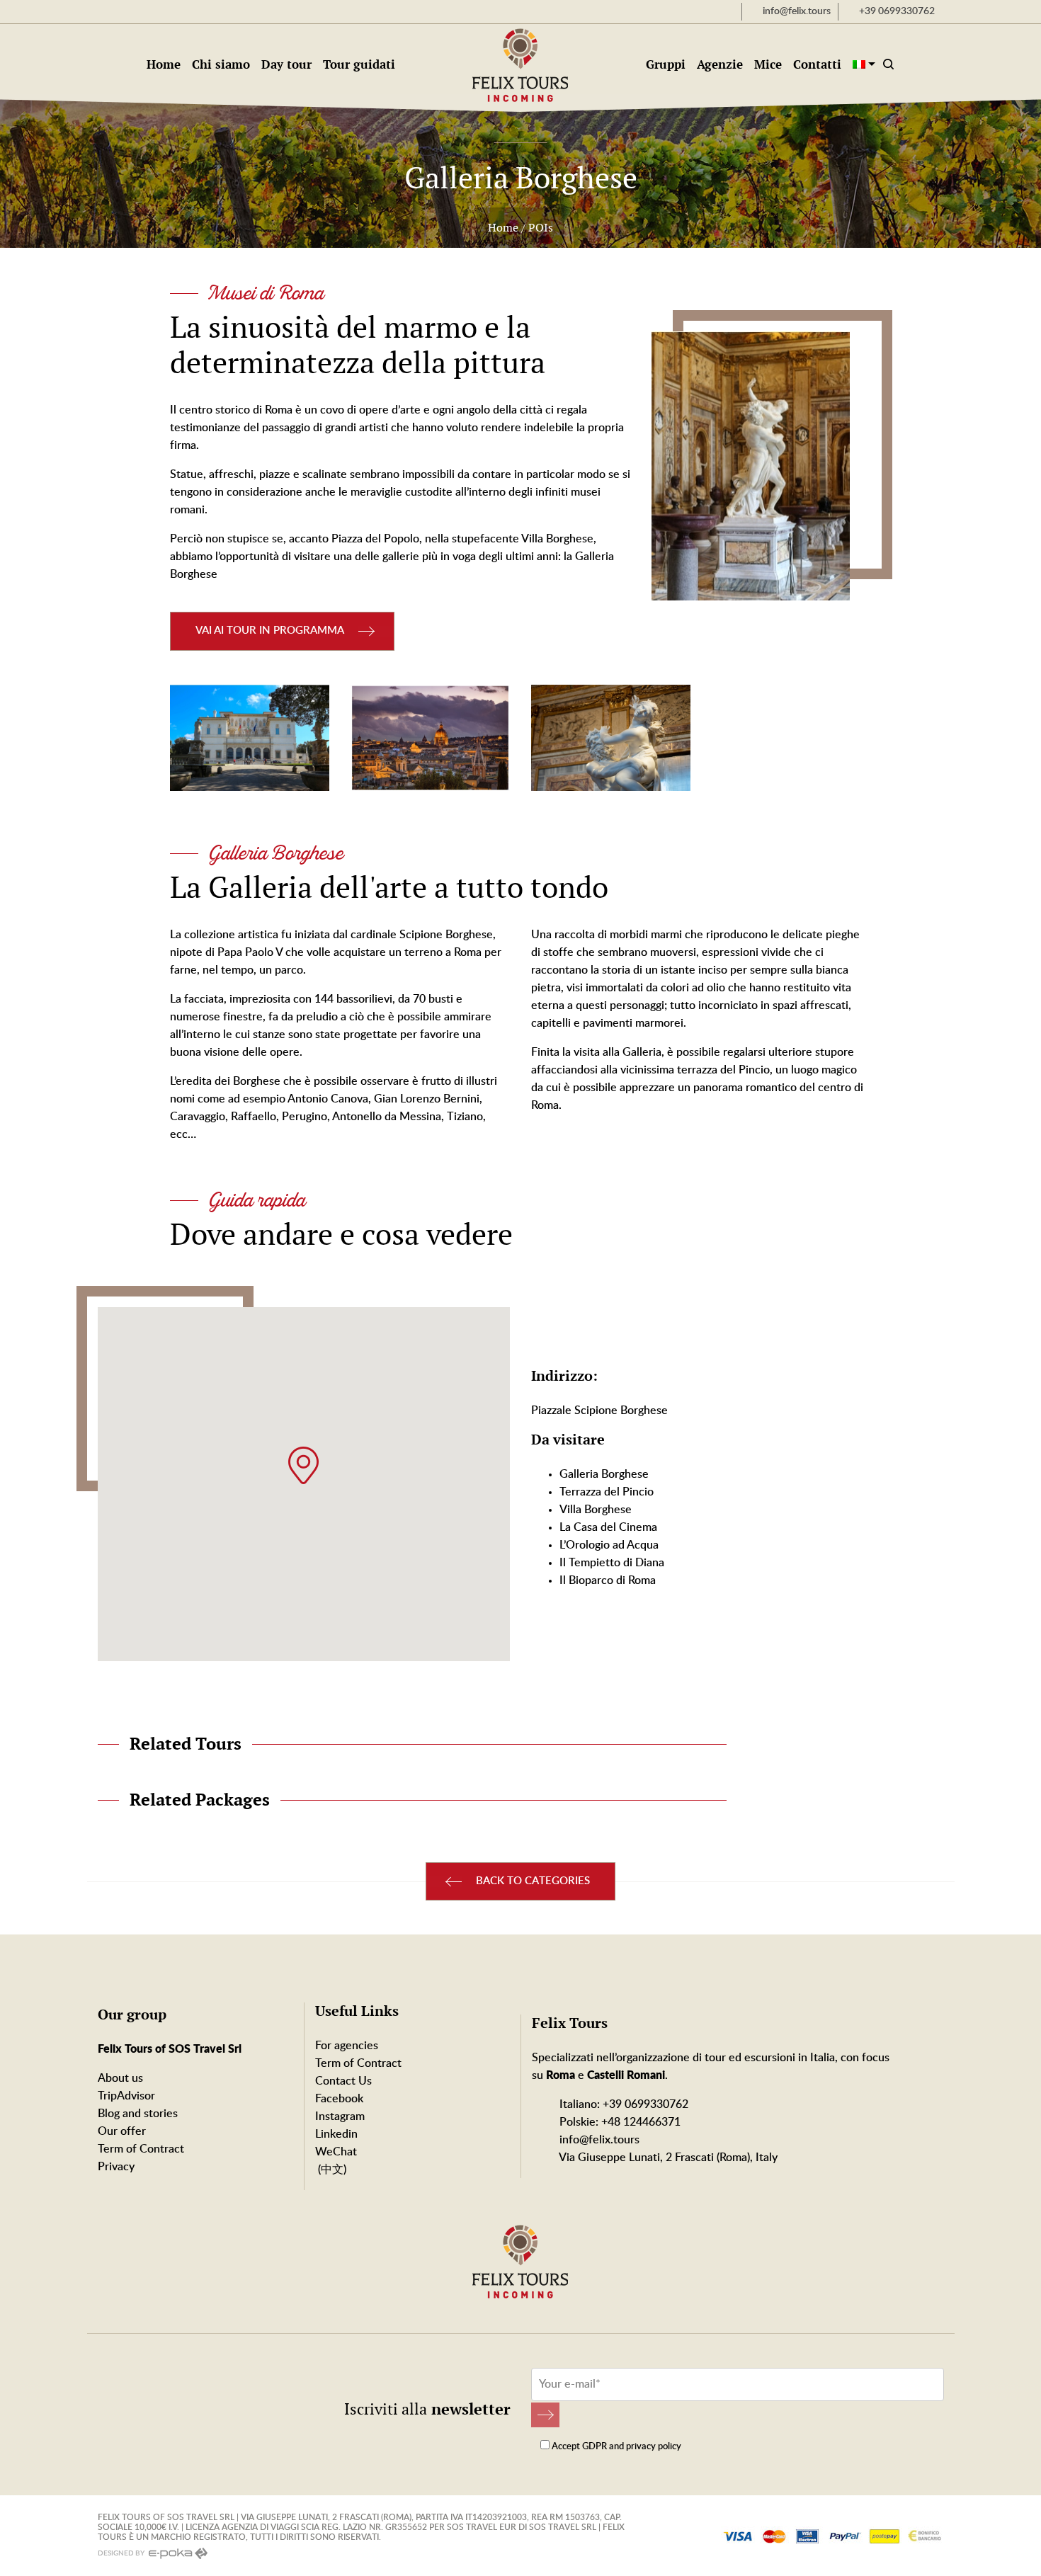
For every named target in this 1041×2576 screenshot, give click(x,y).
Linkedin (336, 2134)
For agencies (347, 2046)
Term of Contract (141, 2149)
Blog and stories (138, 2114)
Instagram (340, 2116)
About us (120, 2078)
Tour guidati (359, 64)
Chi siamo (221, 64)
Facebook (339, 2099)
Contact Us (343, 2081)
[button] (303, 1465)
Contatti (817, 64)
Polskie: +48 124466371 (619, 2122)
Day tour (286, 64)
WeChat (336, 2152)
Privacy (116, 2167)
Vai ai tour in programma (270, 631)
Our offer (122, 2131)
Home (164, 64)
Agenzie (720, 64)
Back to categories (533, 1881)
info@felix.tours (598, 2140)
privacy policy (654, 2447)
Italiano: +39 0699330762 (622, 2104)
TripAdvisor (126, 2096)
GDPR (595, 2447)
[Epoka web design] (177, 2553)
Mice (768, 64)
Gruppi (666, 64)
